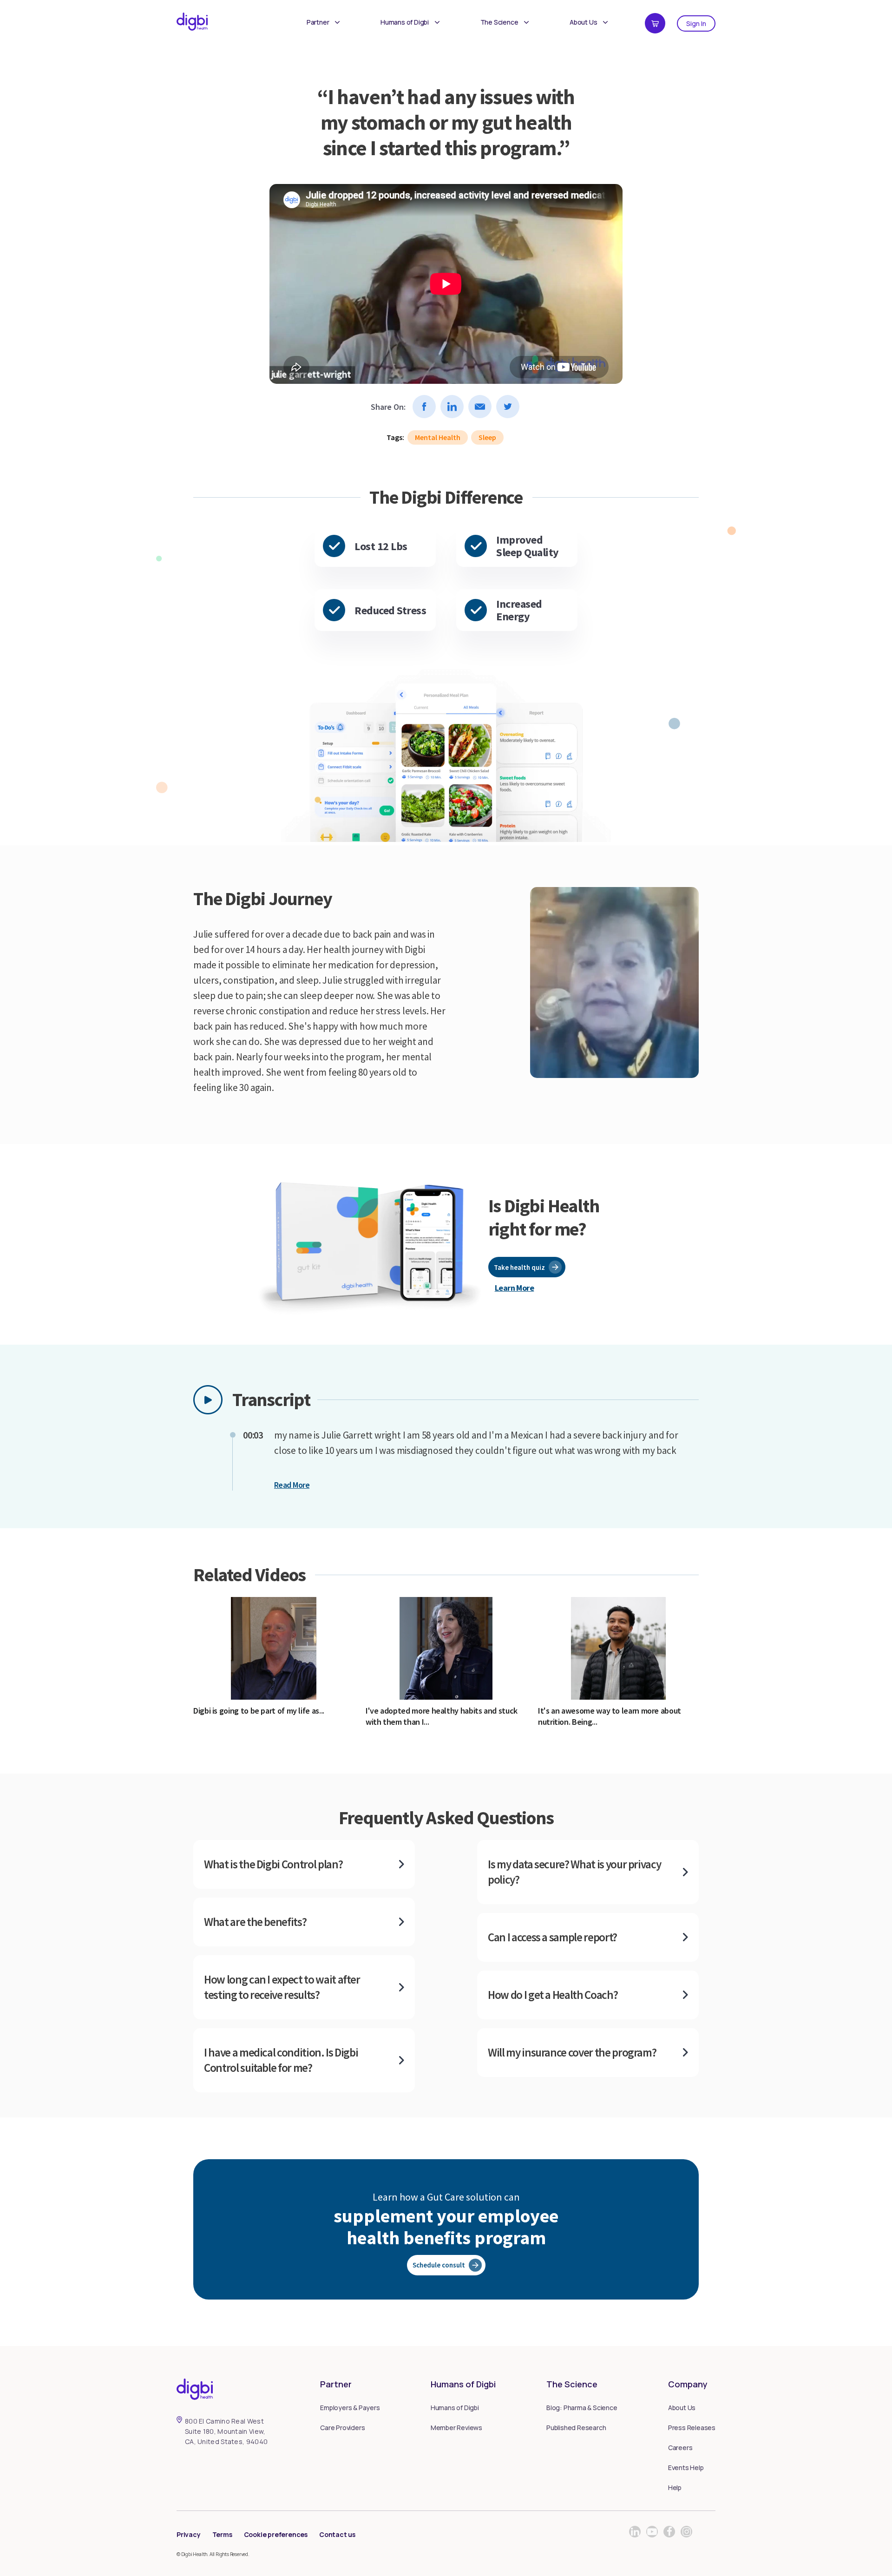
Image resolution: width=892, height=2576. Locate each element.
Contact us (337, 2534)
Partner (318, 22)
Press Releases (692, 2428)
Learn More (515, 1288)
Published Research (576, 2428)
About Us (583, 22)
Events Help (686, 2468)
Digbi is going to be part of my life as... (259, 1711)
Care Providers (342, 2428)
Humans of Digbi (405, 22)
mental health (438, 437)
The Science (499, 22)
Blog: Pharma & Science (582, 2408)
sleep (487, 437)
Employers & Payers (350, 2408)
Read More (292, 1485)
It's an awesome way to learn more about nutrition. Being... (610, 1716)
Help (675, 2487)
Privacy (189, 2534)
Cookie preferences (276, 2534)
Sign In (696, 23)
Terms (222, 2534)
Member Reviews (456, 2428)
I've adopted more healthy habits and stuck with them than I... (442, 1716)
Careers (680, 2448)
